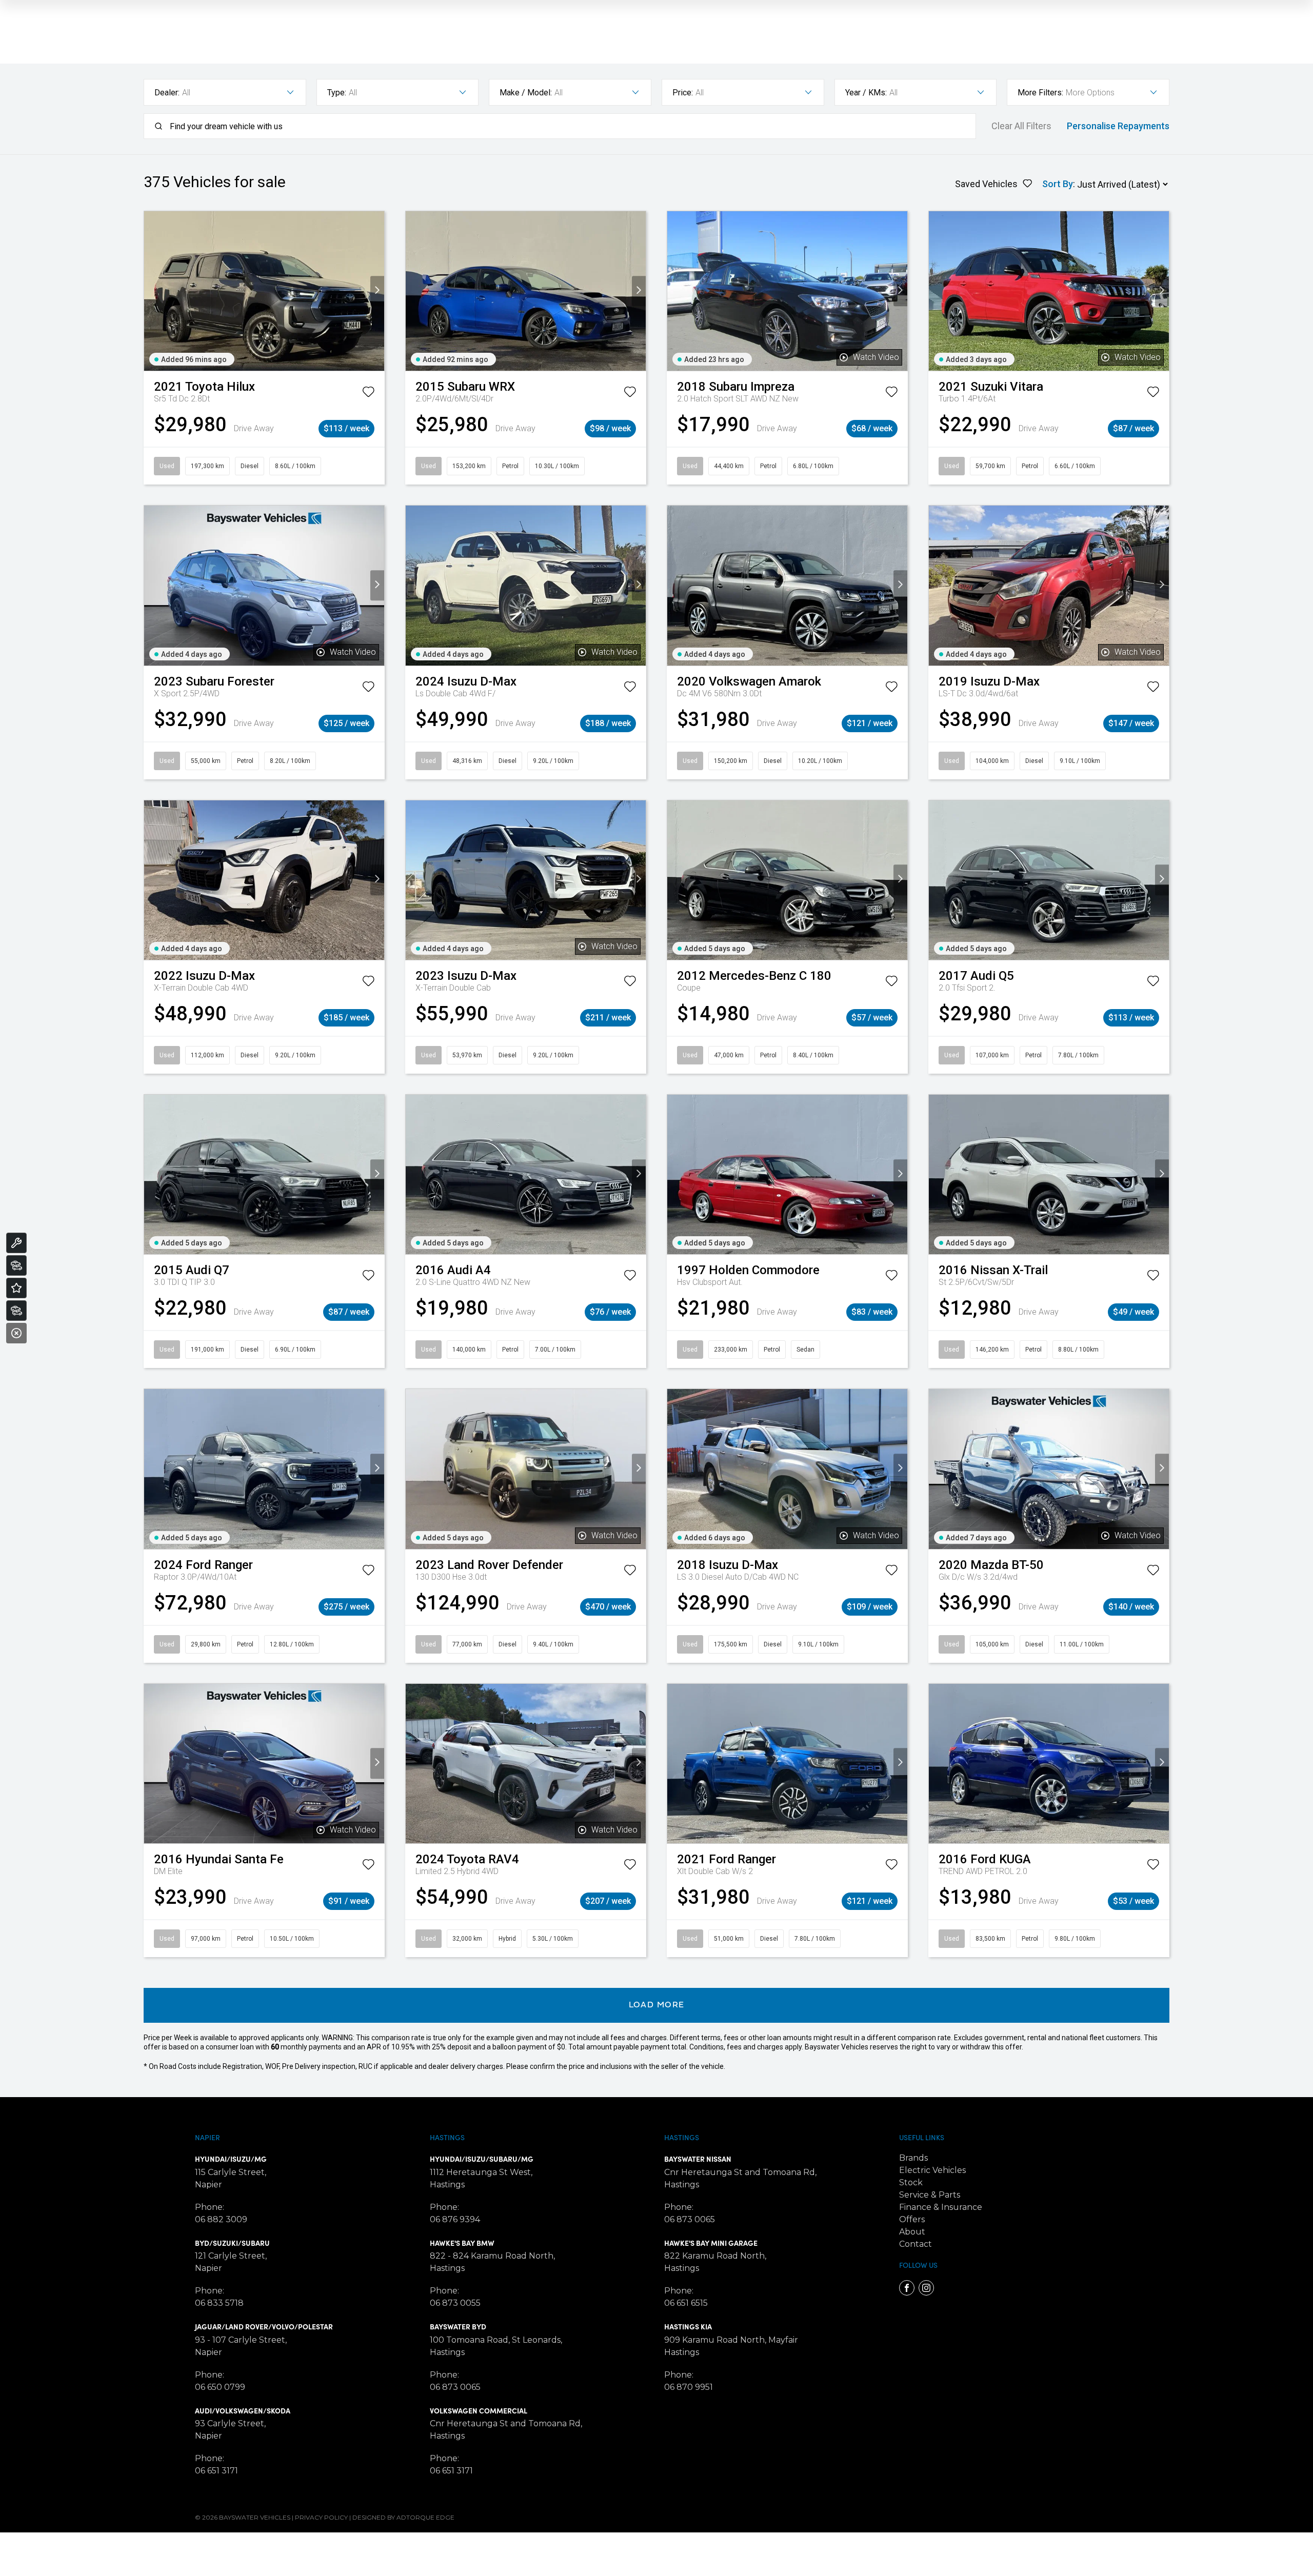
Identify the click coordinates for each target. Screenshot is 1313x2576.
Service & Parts (930, 2195)
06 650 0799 (220, 2387)
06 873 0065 (455, 2387)
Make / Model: (526, 93)
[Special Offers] (16, 1288)
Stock (911, 2182)
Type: (337, 93)
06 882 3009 (221, 2219)
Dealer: (167, 93)
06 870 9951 (689, 2387)
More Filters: (1040, 93)
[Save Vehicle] (368, 394)
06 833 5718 (219, 2303)
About (912, 2232)
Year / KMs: (866, 93)
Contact (916, 2244)
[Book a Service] (16, 1243)
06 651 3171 (216, 2471)
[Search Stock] (16, 1265)
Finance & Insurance (941, 2207)
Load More (657, 2005)
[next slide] (377, 291)
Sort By (1058, 184)
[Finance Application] (16, 1311)
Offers (912, 2219)
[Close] (16, 1333)
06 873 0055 (455, 2303)
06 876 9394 (455, 2219)
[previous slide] (151, 291)
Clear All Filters (1021, 126)
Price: (683, 93)
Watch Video (876, 357)
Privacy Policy (321, 2517)
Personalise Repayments (1118, 126)
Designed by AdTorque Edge (403, 2517)
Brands (913, 2158)
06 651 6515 (686, 2303)
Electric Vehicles (932, 2170)
